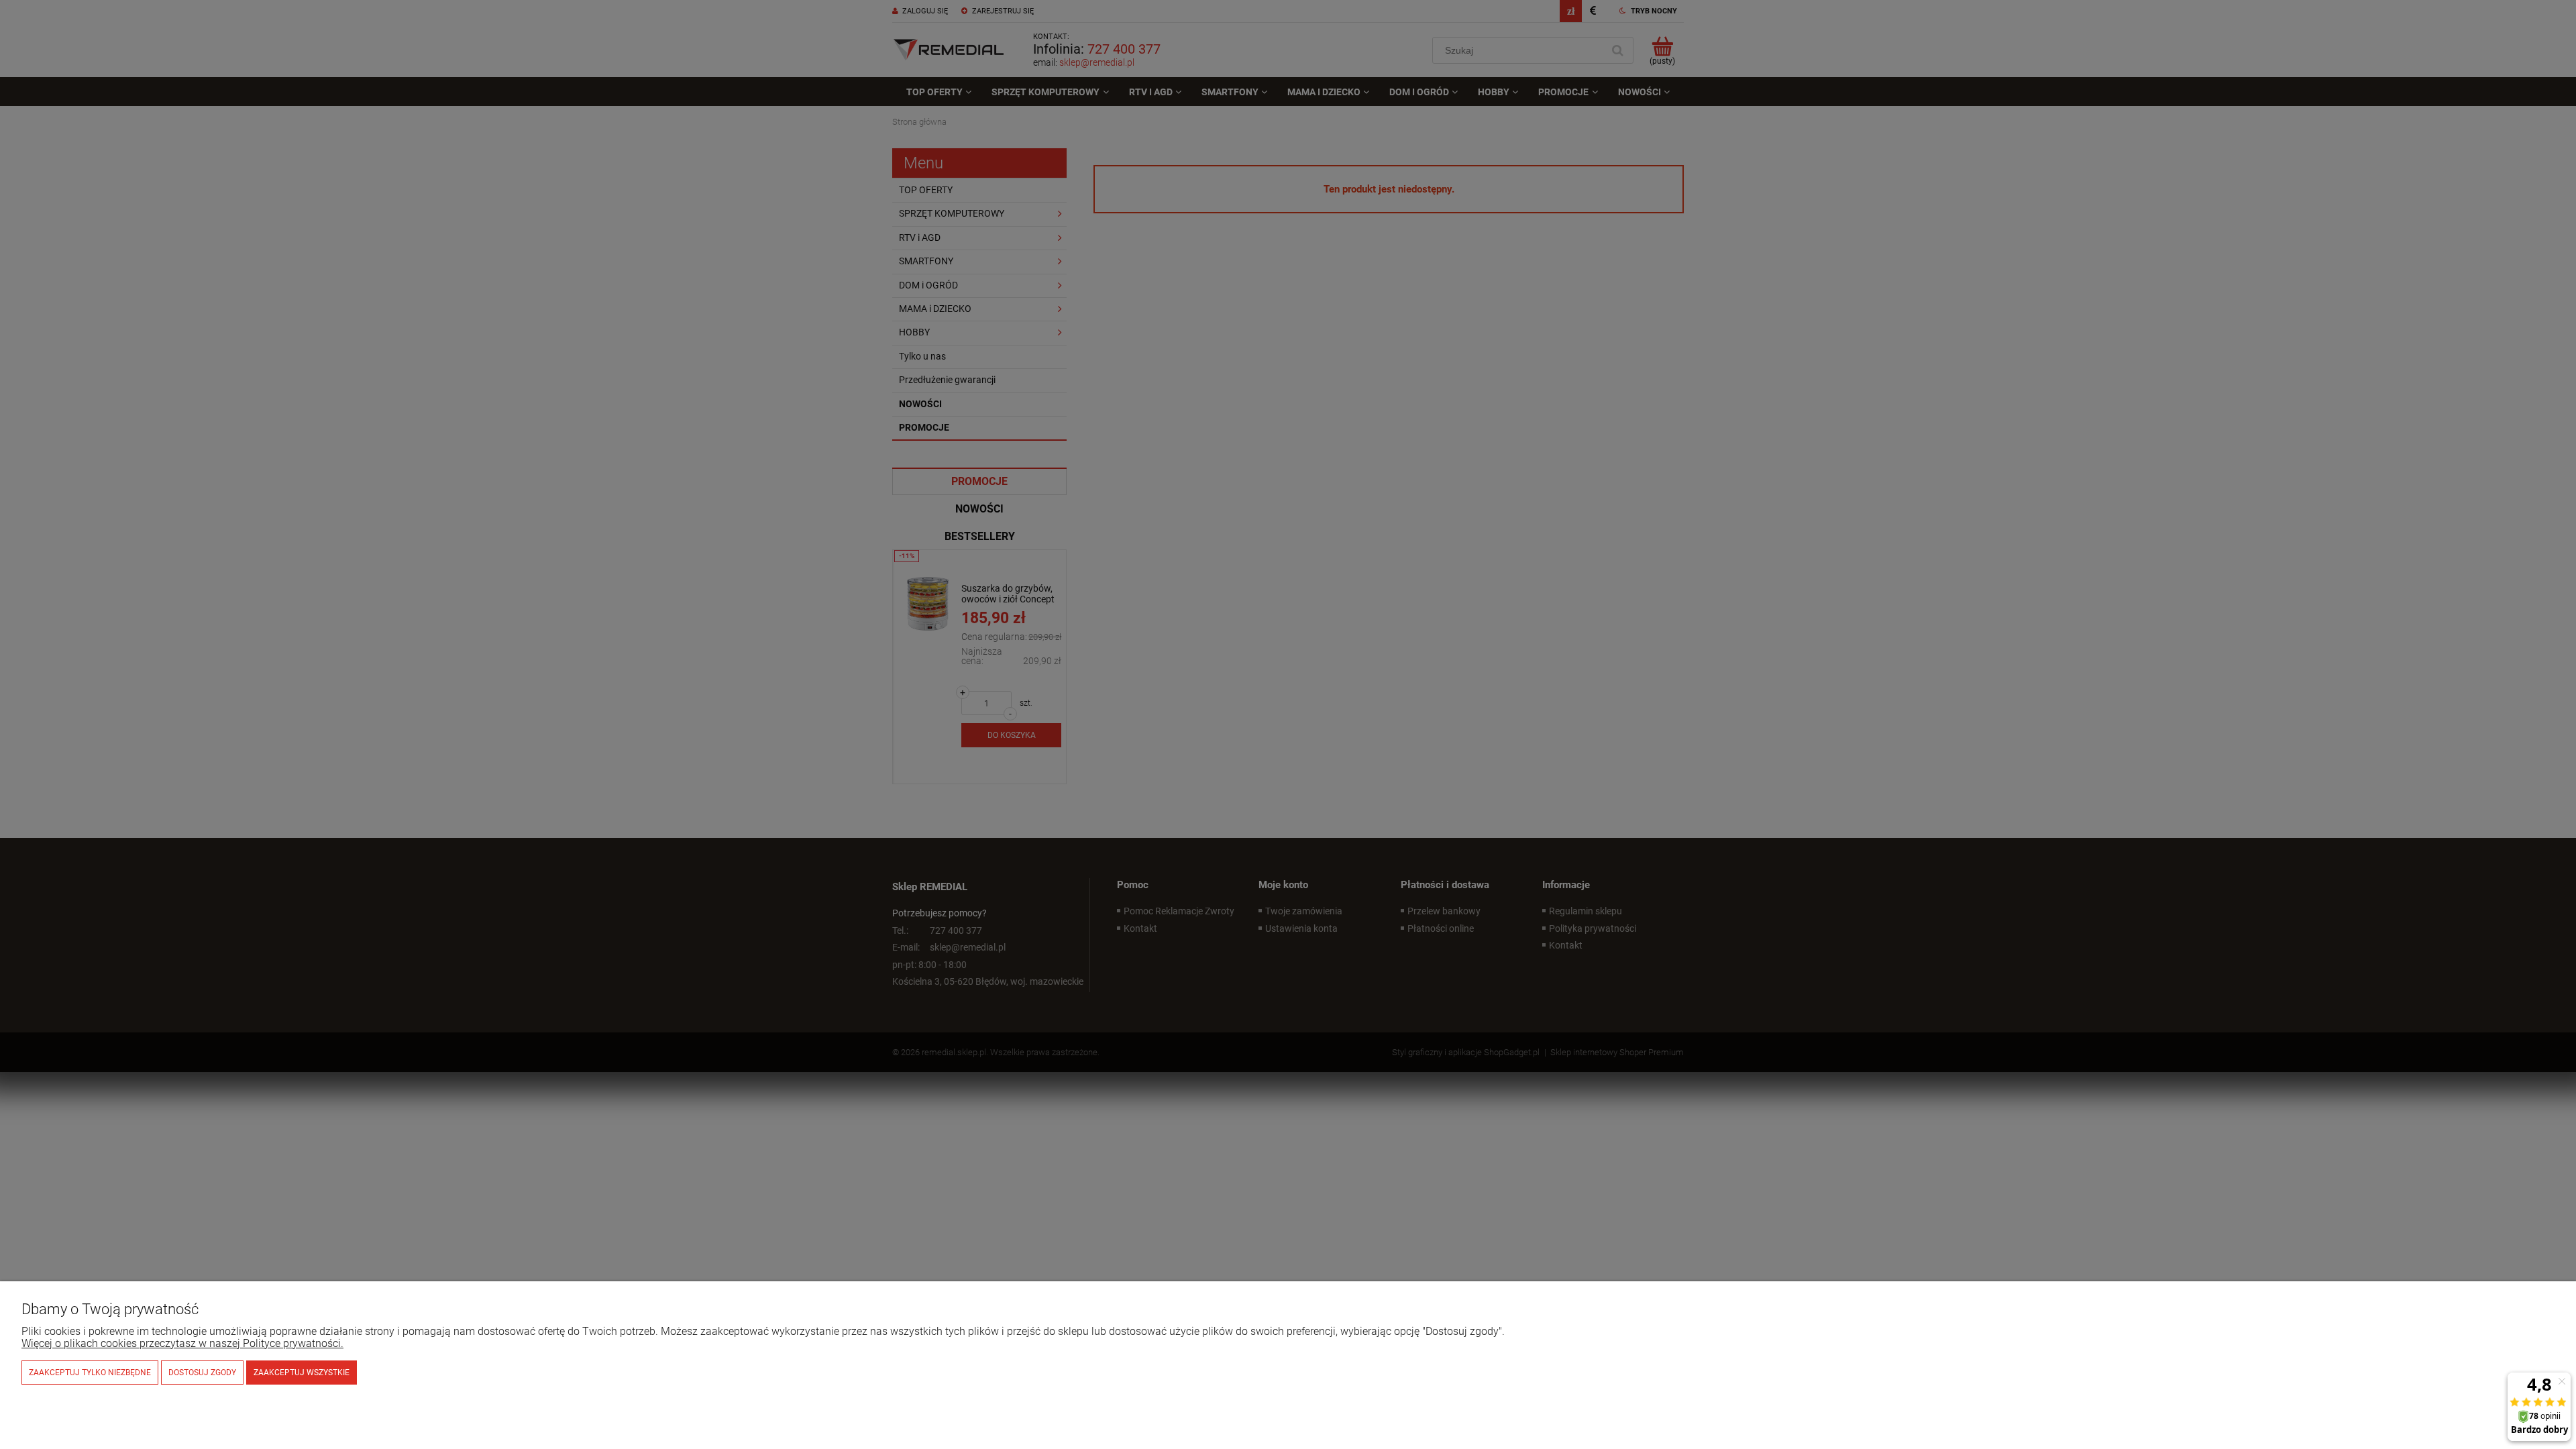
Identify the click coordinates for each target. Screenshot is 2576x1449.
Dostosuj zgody (202, 1373)
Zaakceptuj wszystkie (302, 1373)
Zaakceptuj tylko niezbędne (90, 1373)
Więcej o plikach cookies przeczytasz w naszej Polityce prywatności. (182, 1343)
